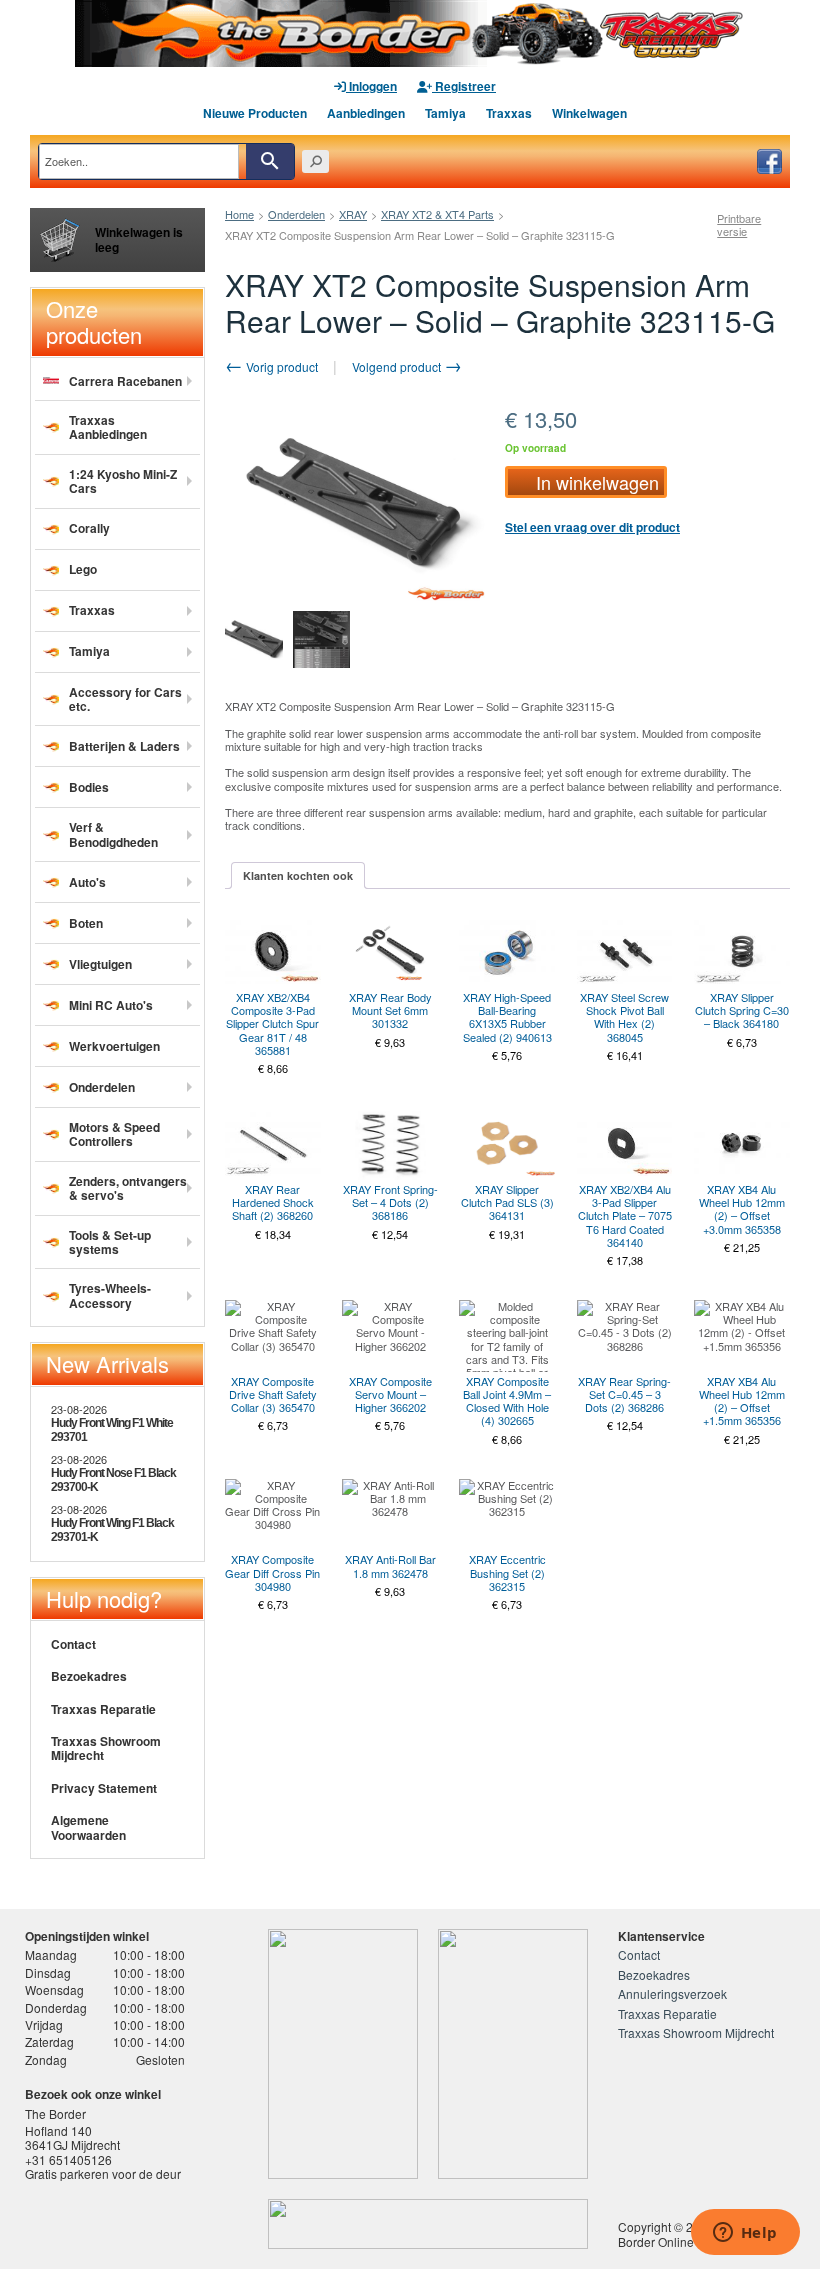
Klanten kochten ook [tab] (298, 875)
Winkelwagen (589, 113)
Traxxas (509, 113)
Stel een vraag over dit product (592, 527)
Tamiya (445, 113)
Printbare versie (739, 225)
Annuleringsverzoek (672, 1993)
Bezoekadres (89, 1676)
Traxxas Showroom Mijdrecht (106, 1748)
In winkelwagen (597, 482)
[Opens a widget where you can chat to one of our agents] (745, 2234)
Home (239, 214)
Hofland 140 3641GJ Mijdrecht (72, 2137)
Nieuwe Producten (255, 113)
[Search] (270, 161)
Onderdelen (296, 214)
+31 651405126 (68, 2159)
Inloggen (371, 86)
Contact (73, 1644)
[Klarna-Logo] (176, 2224)
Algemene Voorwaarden (88, 1827)
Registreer (464, 86)
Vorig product (280, 366)
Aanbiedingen (366, 113)
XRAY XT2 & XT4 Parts (437, 214)
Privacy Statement (104, 1788)
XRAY (353, 214)
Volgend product (398, 366)
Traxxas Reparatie (103, 1709)
